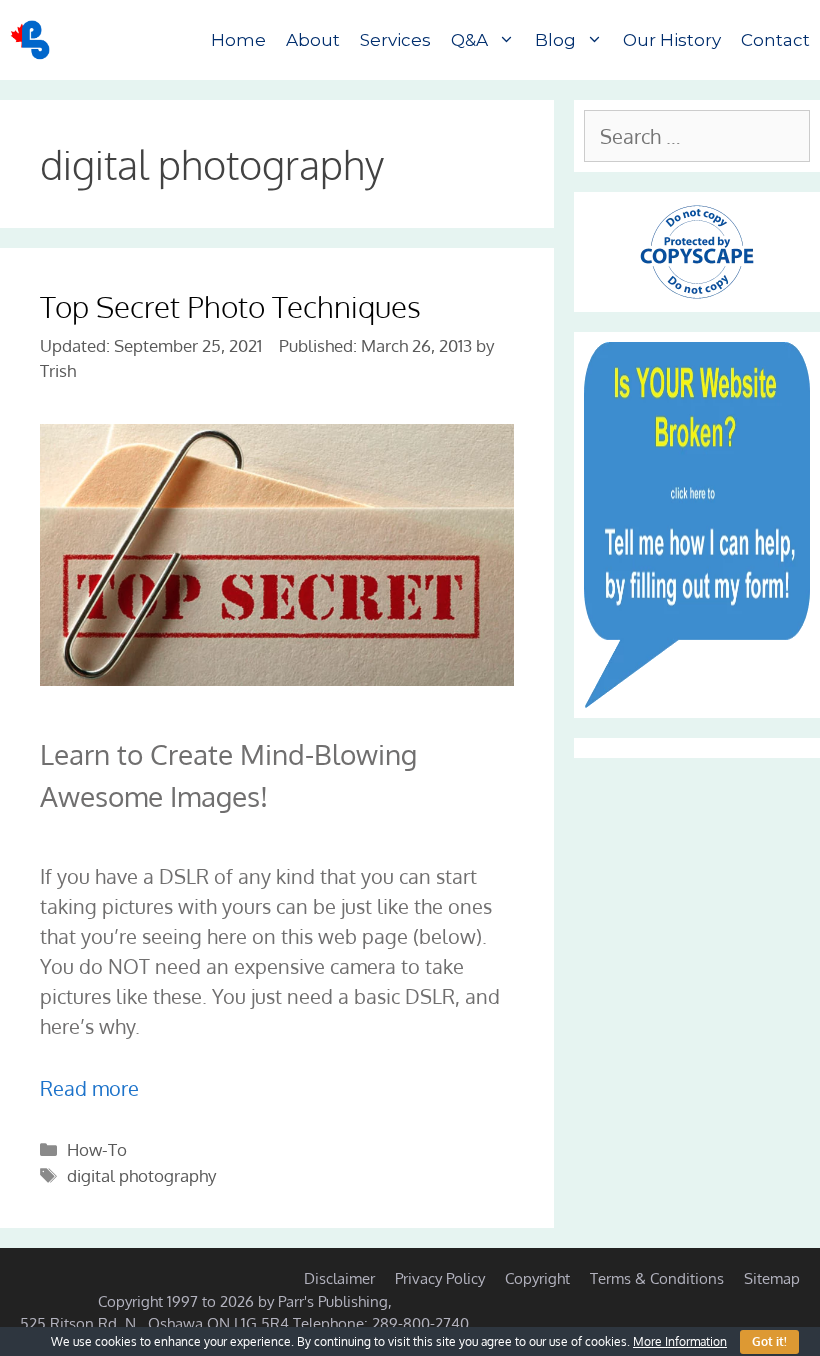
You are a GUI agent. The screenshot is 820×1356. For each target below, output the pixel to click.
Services (395, 40)
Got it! (769, 1341)
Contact (775, 40)
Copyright (537, 1278)
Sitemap (772, 1278)
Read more (89, 1088)
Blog (555, 40)
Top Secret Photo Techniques (230, 306)
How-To (97, 1149)
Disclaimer (339, 1278)
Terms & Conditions (657, 1278)
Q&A (469, 40)
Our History (672, 40)
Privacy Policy (440, 1278)
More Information (680, 1341)
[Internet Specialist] (35, 40)
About (313, 40)
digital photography (141, 1175)
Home (238, 40)
